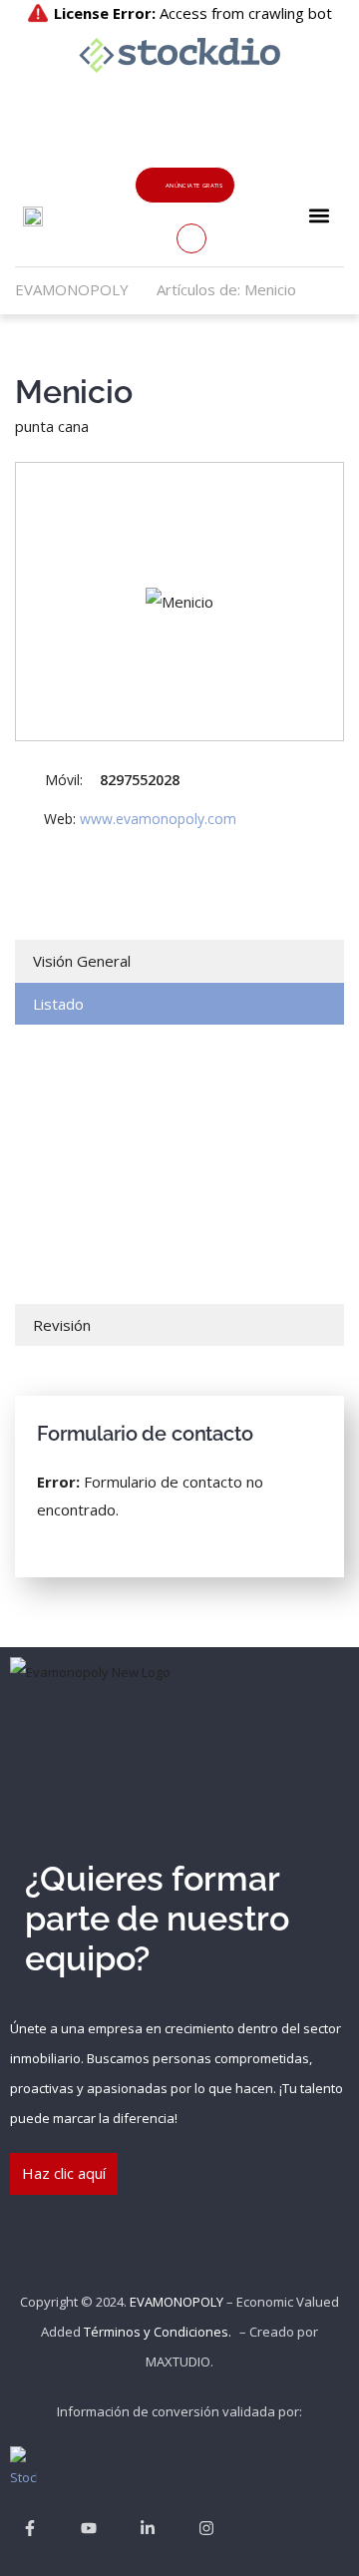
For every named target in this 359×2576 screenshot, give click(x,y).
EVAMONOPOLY (177, 2302)
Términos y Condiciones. (158, 2332)
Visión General (82, 961)
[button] (320, 215)
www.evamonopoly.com (158, 819)
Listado (58, 1004)
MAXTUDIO (178, 2361)
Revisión (62, 1325)
